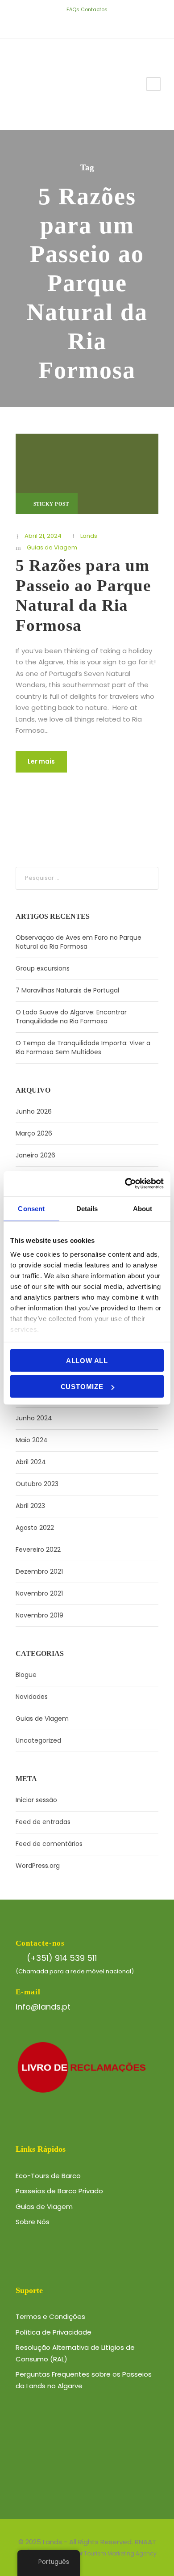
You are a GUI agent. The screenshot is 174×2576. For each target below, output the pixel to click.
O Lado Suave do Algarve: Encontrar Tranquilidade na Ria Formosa (71, 1017)
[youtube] (94, 24)
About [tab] (143, 1208)
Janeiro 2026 (35, 1155)
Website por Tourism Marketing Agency (104, 2553)
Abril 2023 (30, 1506)
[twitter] (81, 24)
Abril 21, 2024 (43, 536)
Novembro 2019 (39, 1615)
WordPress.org (38, 1866)
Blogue (26, 1675)
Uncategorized (38, 1740)
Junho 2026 (34, 1111)
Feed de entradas (43, 1822)
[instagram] (107, 24)
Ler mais (41, 761)
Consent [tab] (31, 1208)
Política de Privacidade (54, 2332)
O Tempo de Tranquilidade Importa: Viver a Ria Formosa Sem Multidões (83, 1047)
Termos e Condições (50, 2316)
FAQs (73, 9)
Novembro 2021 (39, 1593)
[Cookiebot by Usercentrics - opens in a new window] (125, 1184)
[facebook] (67, 24)
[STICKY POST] (87, 473)
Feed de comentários (49, 1844)
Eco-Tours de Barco (48, 2176)
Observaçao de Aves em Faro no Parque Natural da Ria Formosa (79, 942)
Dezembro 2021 (39, 1571)
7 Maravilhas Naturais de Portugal (67, 990)
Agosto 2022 (35, 1528)
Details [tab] (87, 1208)
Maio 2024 (32, 1440)
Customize (82, 1387)
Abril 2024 (31, 1462)
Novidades (32, 1697)
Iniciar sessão (36, 1800)
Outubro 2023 (37, 1484)
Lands (89, 536)
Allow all (87, 1360)
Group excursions (43, 968)
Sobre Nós (33, 2222)
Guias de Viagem (52, 547)
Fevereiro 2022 (38, 1550)
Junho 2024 (34, 1418)
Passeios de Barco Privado (59, 2191)
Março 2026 (34, 1133)
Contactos (94, 9)
